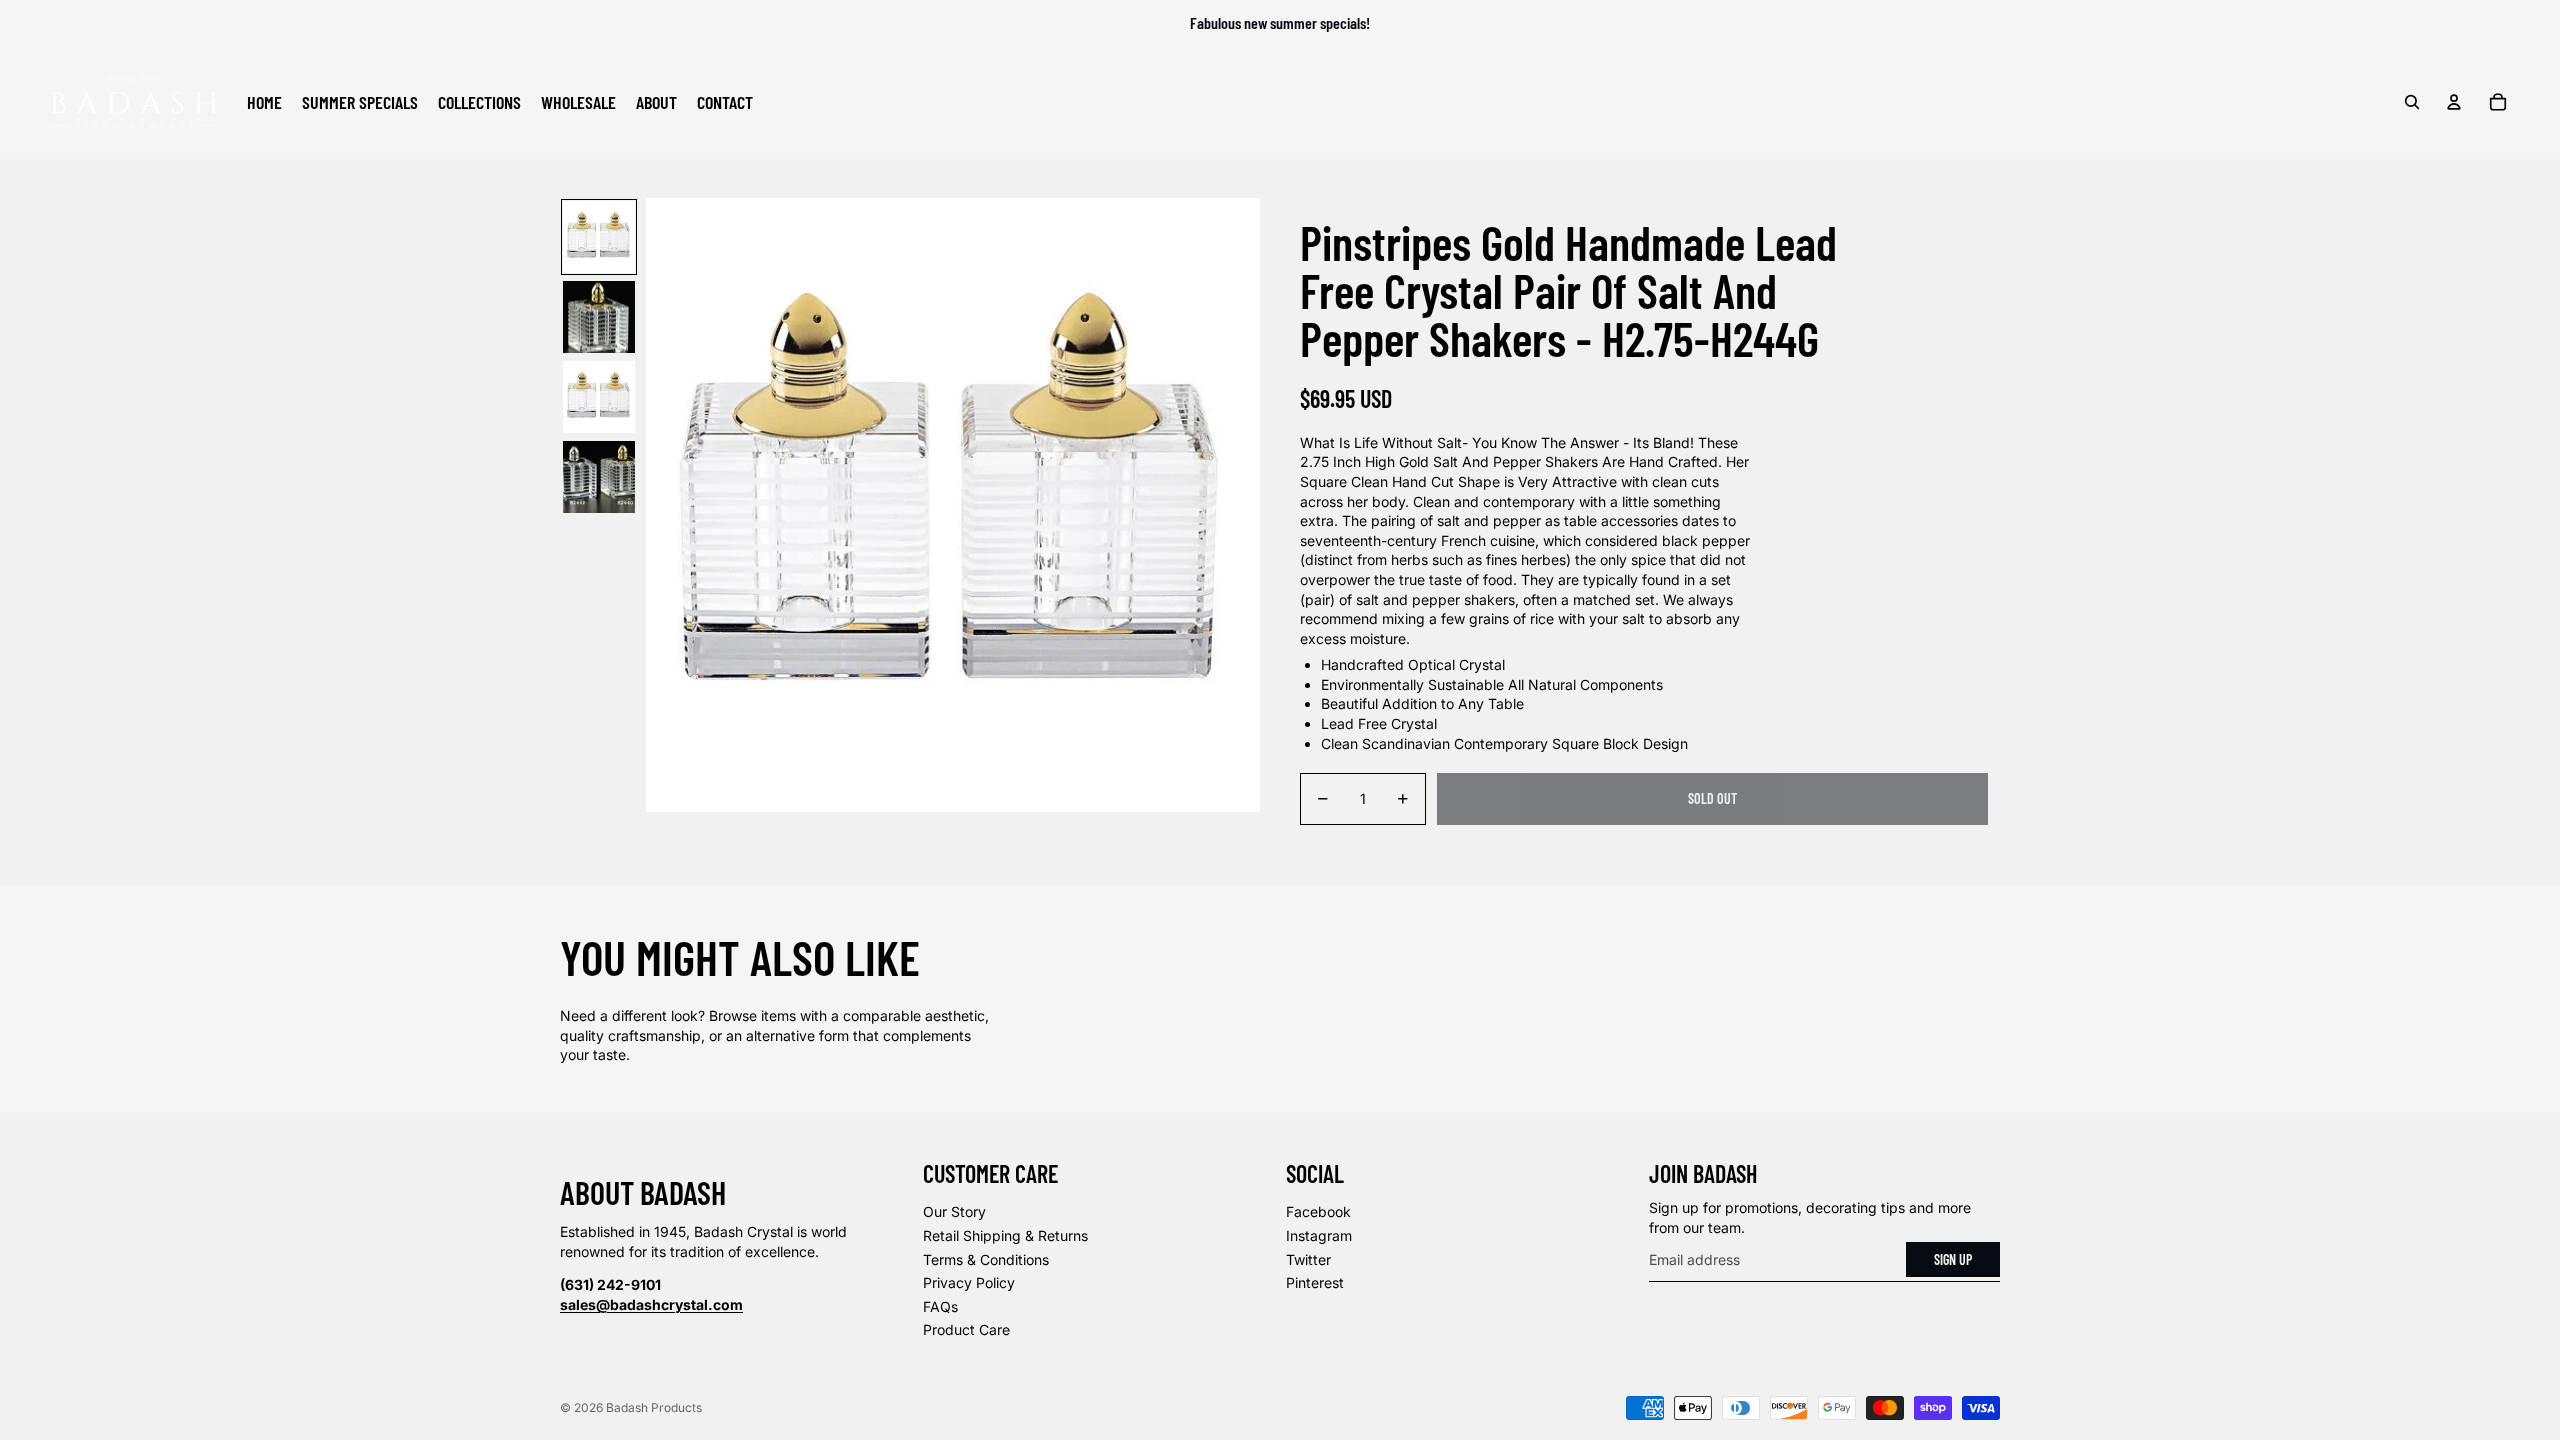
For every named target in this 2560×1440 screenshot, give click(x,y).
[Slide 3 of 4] (599, 397)
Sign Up (1953, 1259)
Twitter (1308, 1259)
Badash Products (654, 1407)
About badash (643, 1192)
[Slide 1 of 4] (599, 237)
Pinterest (1315, 1282)
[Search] (2412, 102)
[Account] (2454, 102)
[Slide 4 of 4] (599, 477)
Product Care (966, 1329)
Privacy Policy (969, 1282)
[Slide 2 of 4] (599, 317)
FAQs (940, 1306)
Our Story (954, 1211)
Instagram (1319, 1235)
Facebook (1318, 1211)
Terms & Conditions (986, 1259)
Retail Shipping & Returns (1005, 1235)
